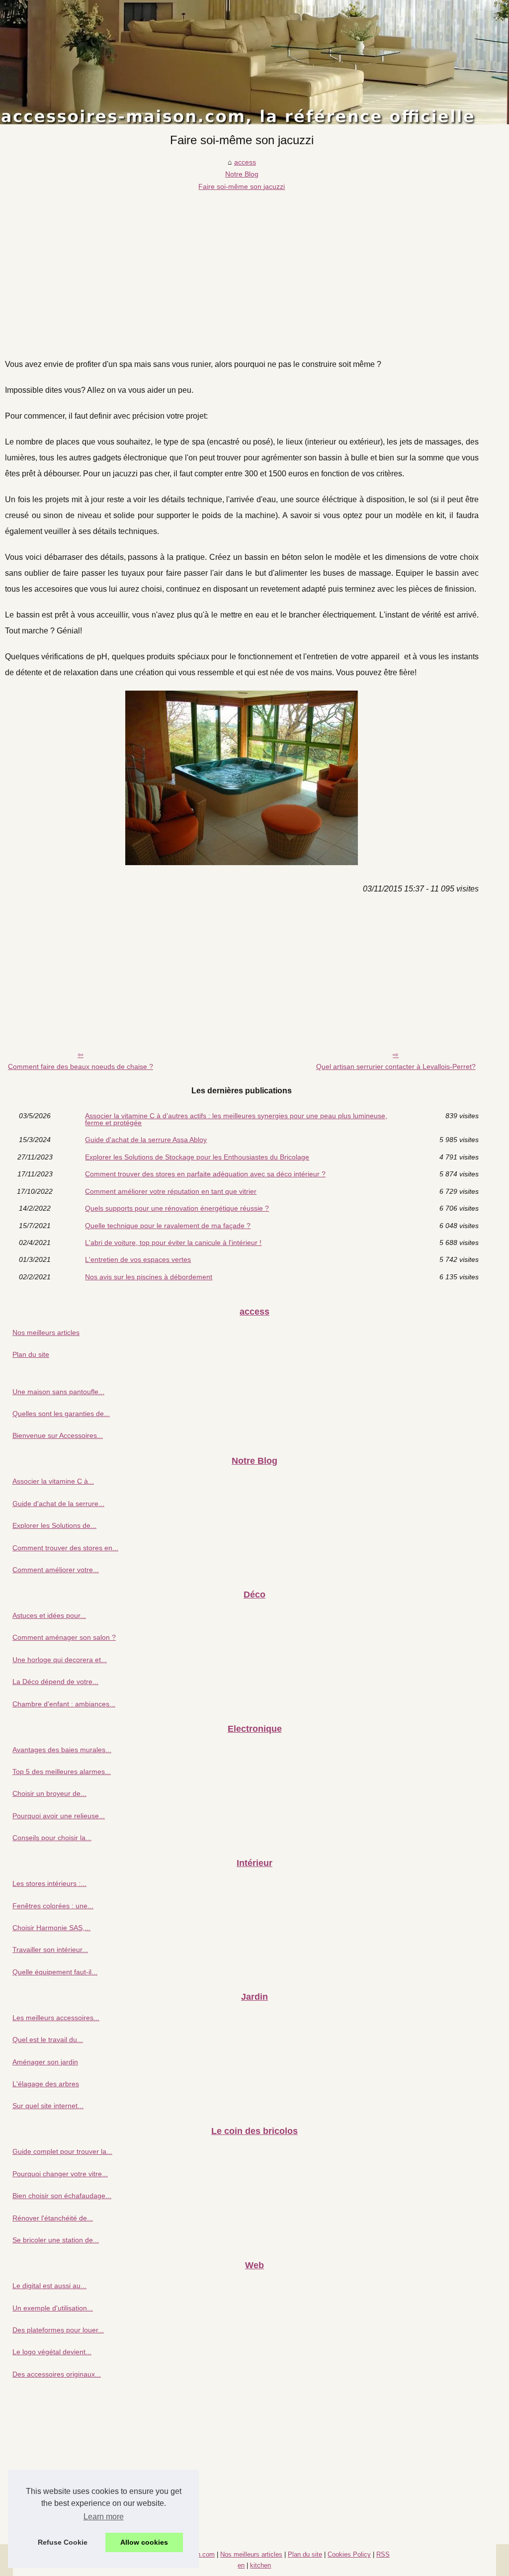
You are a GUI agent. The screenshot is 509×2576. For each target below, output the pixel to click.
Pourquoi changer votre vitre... (60, 2174)
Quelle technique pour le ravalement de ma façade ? (168, 1226)
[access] (254, 62)
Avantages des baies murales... (62, 1750)
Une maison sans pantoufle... (58, 1392)
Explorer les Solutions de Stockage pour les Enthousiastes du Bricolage (197, 1157)
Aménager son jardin (45, 2062)
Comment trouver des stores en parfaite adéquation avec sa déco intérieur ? (205, 1174)
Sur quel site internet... (48, 2106)
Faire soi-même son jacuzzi (242, 186)
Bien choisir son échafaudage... (62, 2196)
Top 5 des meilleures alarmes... (62, 1772)
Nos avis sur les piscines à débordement (149, 1277)
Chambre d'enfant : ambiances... (64, 1704)
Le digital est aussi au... (49, 2286)
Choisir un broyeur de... (49, 1793)
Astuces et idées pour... (49, 1615)
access (245, 162)
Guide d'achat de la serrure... (58, 1504)
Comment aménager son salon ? (64, 1637)
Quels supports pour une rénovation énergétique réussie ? (177, 1208)
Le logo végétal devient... (52, 2352)
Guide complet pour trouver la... (62, 2151)
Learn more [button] (104, 2517)
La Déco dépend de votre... (55, 1682)
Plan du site (31, 1354)
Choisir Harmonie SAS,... (51, 1928)
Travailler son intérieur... (50, 1950)
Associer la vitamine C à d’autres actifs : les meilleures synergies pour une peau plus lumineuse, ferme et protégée (236, 1119)
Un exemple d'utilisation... (53, 2308)
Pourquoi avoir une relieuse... (59, 1816)
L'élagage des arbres (46, 2084)
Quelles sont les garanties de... (61, 1414)
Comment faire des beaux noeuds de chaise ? (81, 1066)
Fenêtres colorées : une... (53, 1906)
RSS (383, 2554)
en (241, 2565)
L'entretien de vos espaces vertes (138, 1259)
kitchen (260, 2565)
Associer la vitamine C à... (53, 1481)
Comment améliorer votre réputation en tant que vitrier (171, 1191)
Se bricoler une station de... (56, 2240)
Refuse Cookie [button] (63, 2542)
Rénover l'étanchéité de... (53, 2218)
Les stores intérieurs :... (49, 1883)
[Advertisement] (242, 267)
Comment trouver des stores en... (65, 1548)
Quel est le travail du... (48, 2040)
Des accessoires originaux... (57, 2374)
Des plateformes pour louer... (58, 2330)
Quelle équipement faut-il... (55, 1972)
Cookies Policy (349, 2554)
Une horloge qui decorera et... (60, 1660)
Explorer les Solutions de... (54, 1525)
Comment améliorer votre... (56, 1570)
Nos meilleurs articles (46, 1332)
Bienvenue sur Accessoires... (58, 1435)
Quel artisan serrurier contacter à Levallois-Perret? (396, 1066)
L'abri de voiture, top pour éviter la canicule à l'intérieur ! (173, 1243)
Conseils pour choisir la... (52, 1838)
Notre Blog (242, 174)
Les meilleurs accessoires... (56, 2018)
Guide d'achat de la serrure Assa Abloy (146, 1140)
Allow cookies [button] (144, 2542)
